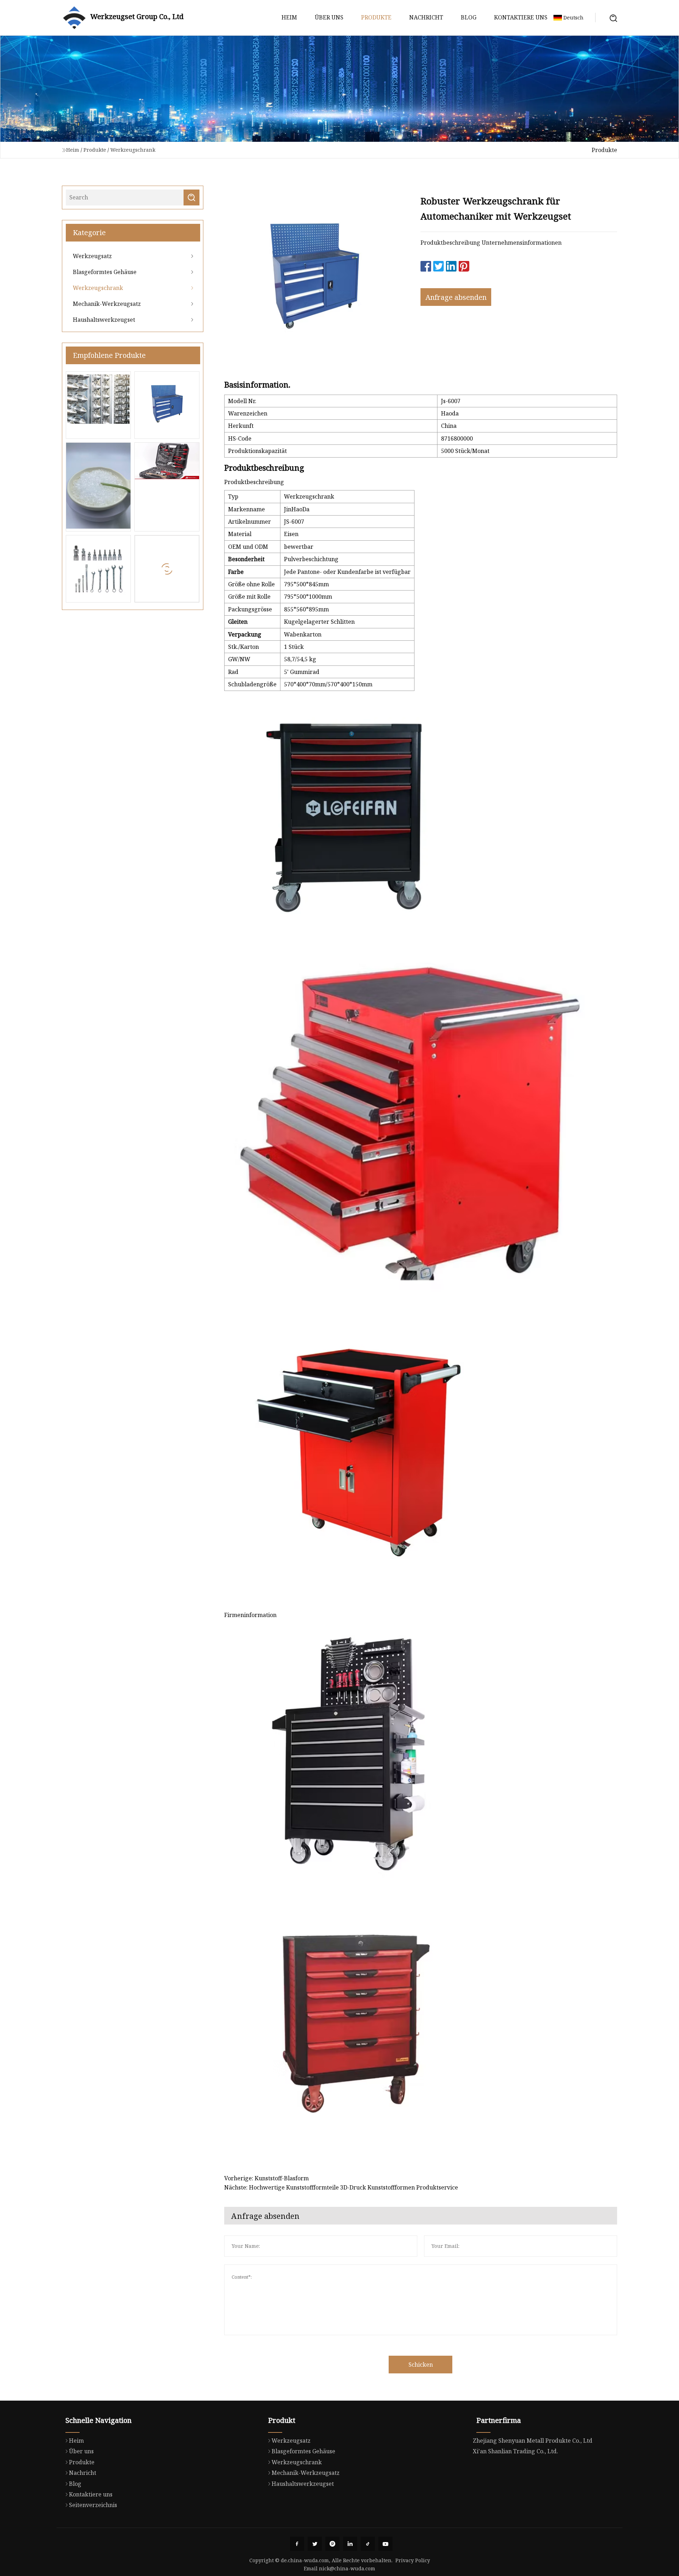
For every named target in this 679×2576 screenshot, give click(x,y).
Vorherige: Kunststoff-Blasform (266, 2178)
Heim (289, 17)
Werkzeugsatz (92, 256)
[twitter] (315, 2544)
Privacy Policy (413, 2560)
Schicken (421, 2365)
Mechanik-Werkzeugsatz (107, 304)
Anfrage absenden (456, 297)
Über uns (329, 17)
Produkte (376, 17)
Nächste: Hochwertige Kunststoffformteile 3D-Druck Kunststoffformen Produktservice (341, 2187)
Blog (469, 17)
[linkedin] (350, 2544)
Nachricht (426, 17)
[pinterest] (332, 2544)
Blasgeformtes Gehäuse (105, 272)
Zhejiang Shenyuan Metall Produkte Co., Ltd (533, 2441)
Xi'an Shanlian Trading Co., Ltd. (515, 2451)
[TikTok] (368, 2544)
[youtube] (385, 2544)
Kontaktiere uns (521, 17)
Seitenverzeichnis (93, 2505)
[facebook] (297, 2544)
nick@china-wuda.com (347, 2568)
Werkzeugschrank (133, 150)
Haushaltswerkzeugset (104, 320)
